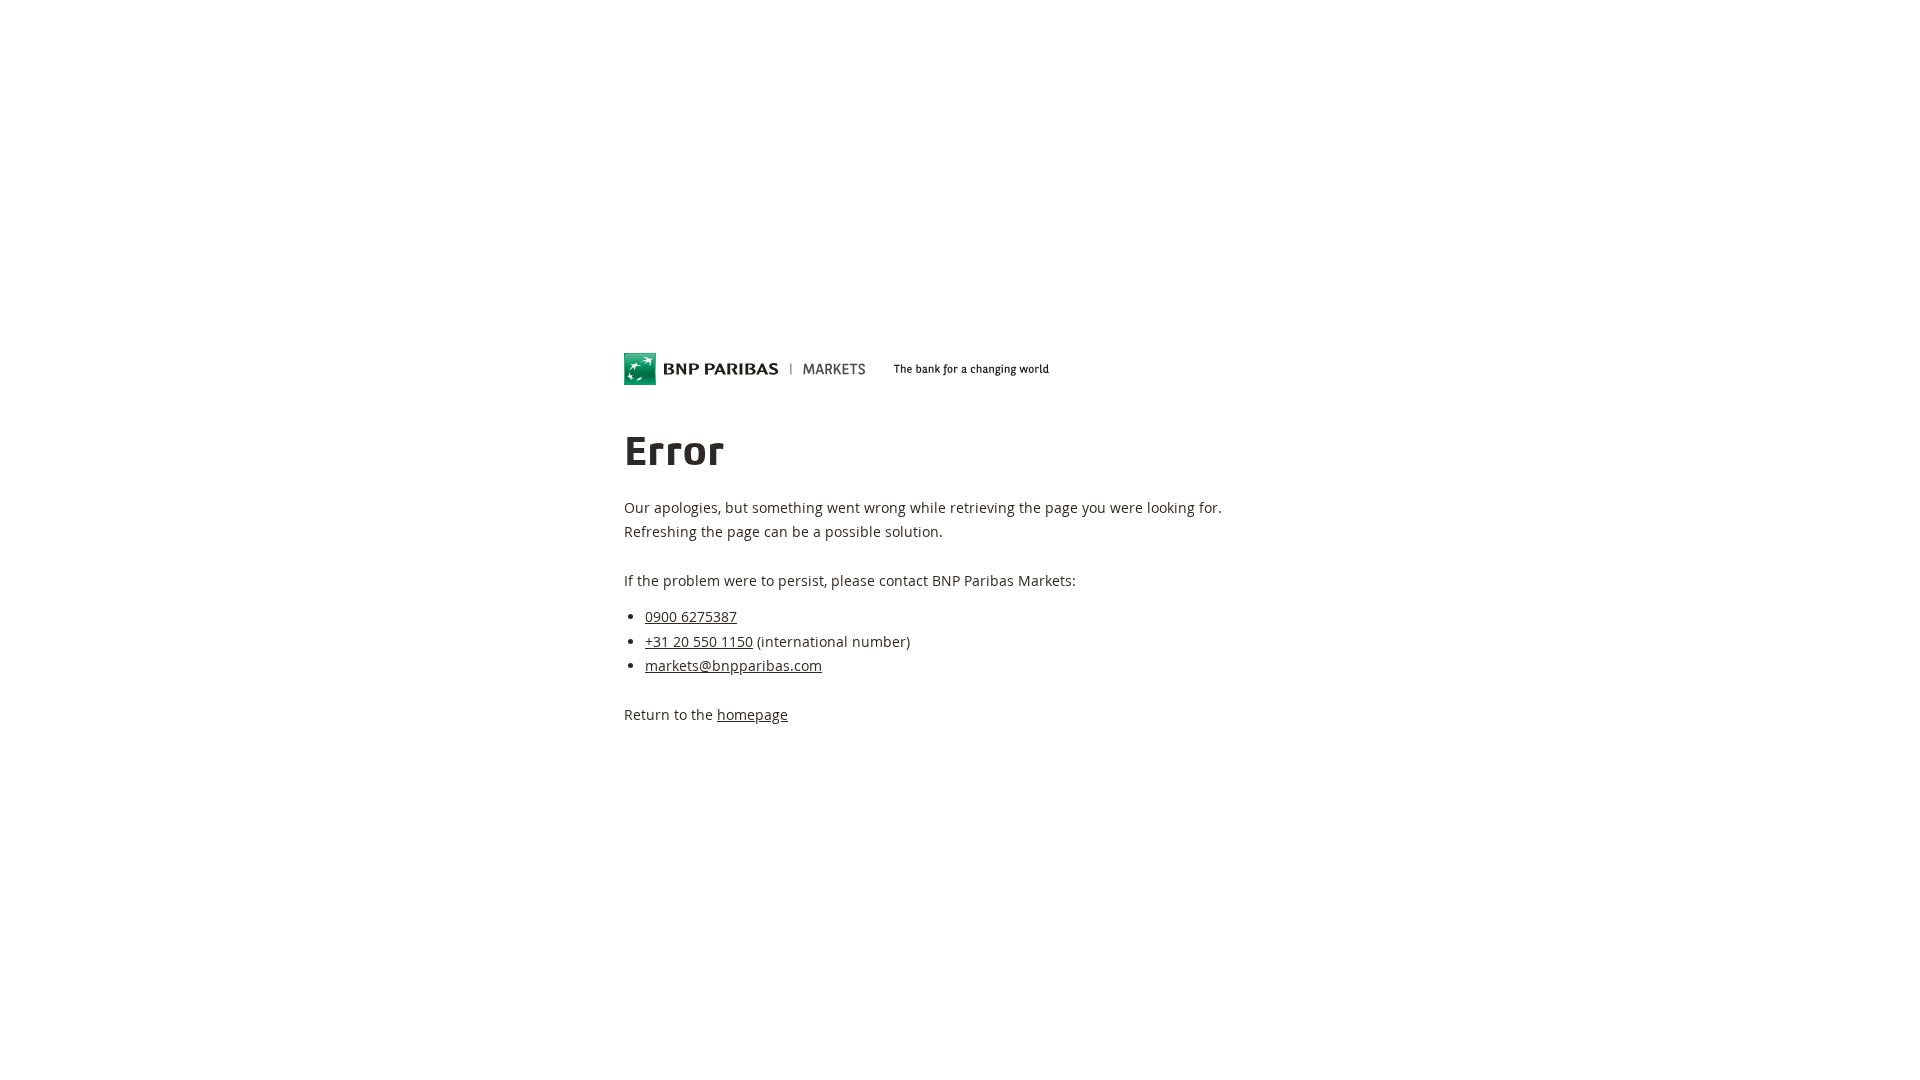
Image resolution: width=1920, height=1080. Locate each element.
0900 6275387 (691, 616)
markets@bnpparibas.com (733, 665)
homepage (752, 714)
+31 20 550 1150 (699, 641)
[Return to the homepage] (745, 369)
